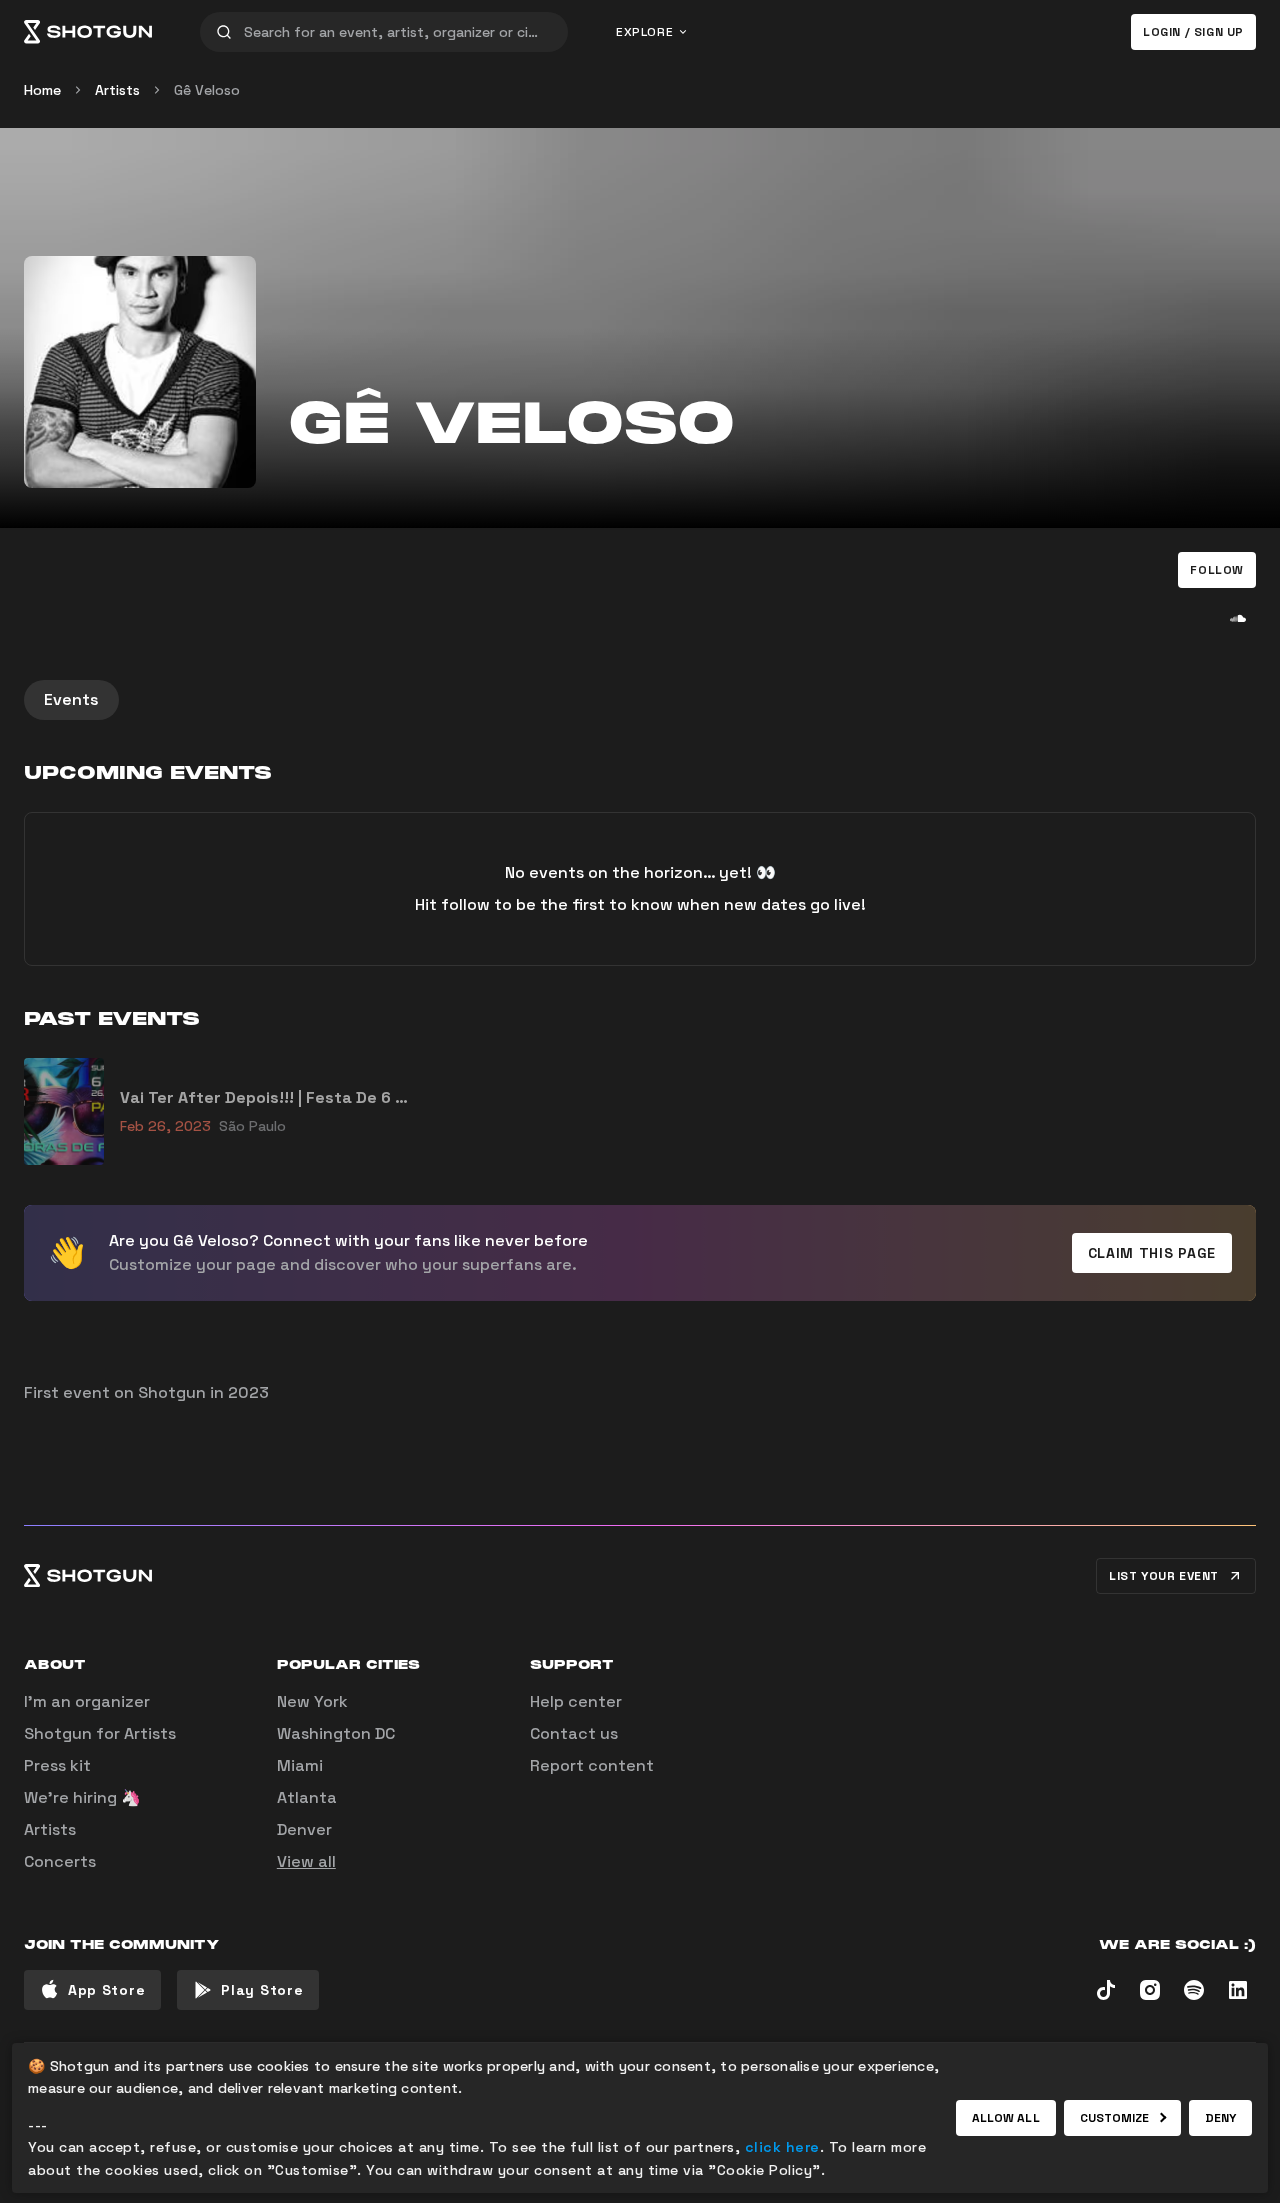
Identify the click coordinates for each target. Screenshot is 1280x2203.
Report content (592, 1765)
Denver (304, 1829)
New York (312, 1701)
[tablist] (640, 700)
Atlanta (307, 1797)
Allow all (1006, 2118)
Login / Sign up (1193, 32)
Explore (644, 32)
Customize (1115, 2118)
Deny (1220, 2118)
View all (306, 1861)
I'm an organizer (87, 1701)
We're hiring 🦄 (82, 1797)
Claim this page (1152, 1253)
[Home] (88, 32)
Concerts (60, 1861)
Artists (117, 90)
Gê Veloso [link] (207, 90)
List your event (1164, 1576)
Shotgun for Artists (100, 1733)
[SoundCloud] (1238, 618)
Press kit (57, 1765)
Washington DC (336, 1733)
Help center (576, 1701)
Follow (1217, 570)
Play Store (262, 1990)
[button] (1217, 570)
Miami (300, 1765)
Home (42, 90)
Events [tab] (71, 699)
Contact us (574, 1733)
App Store (106, 1990)
